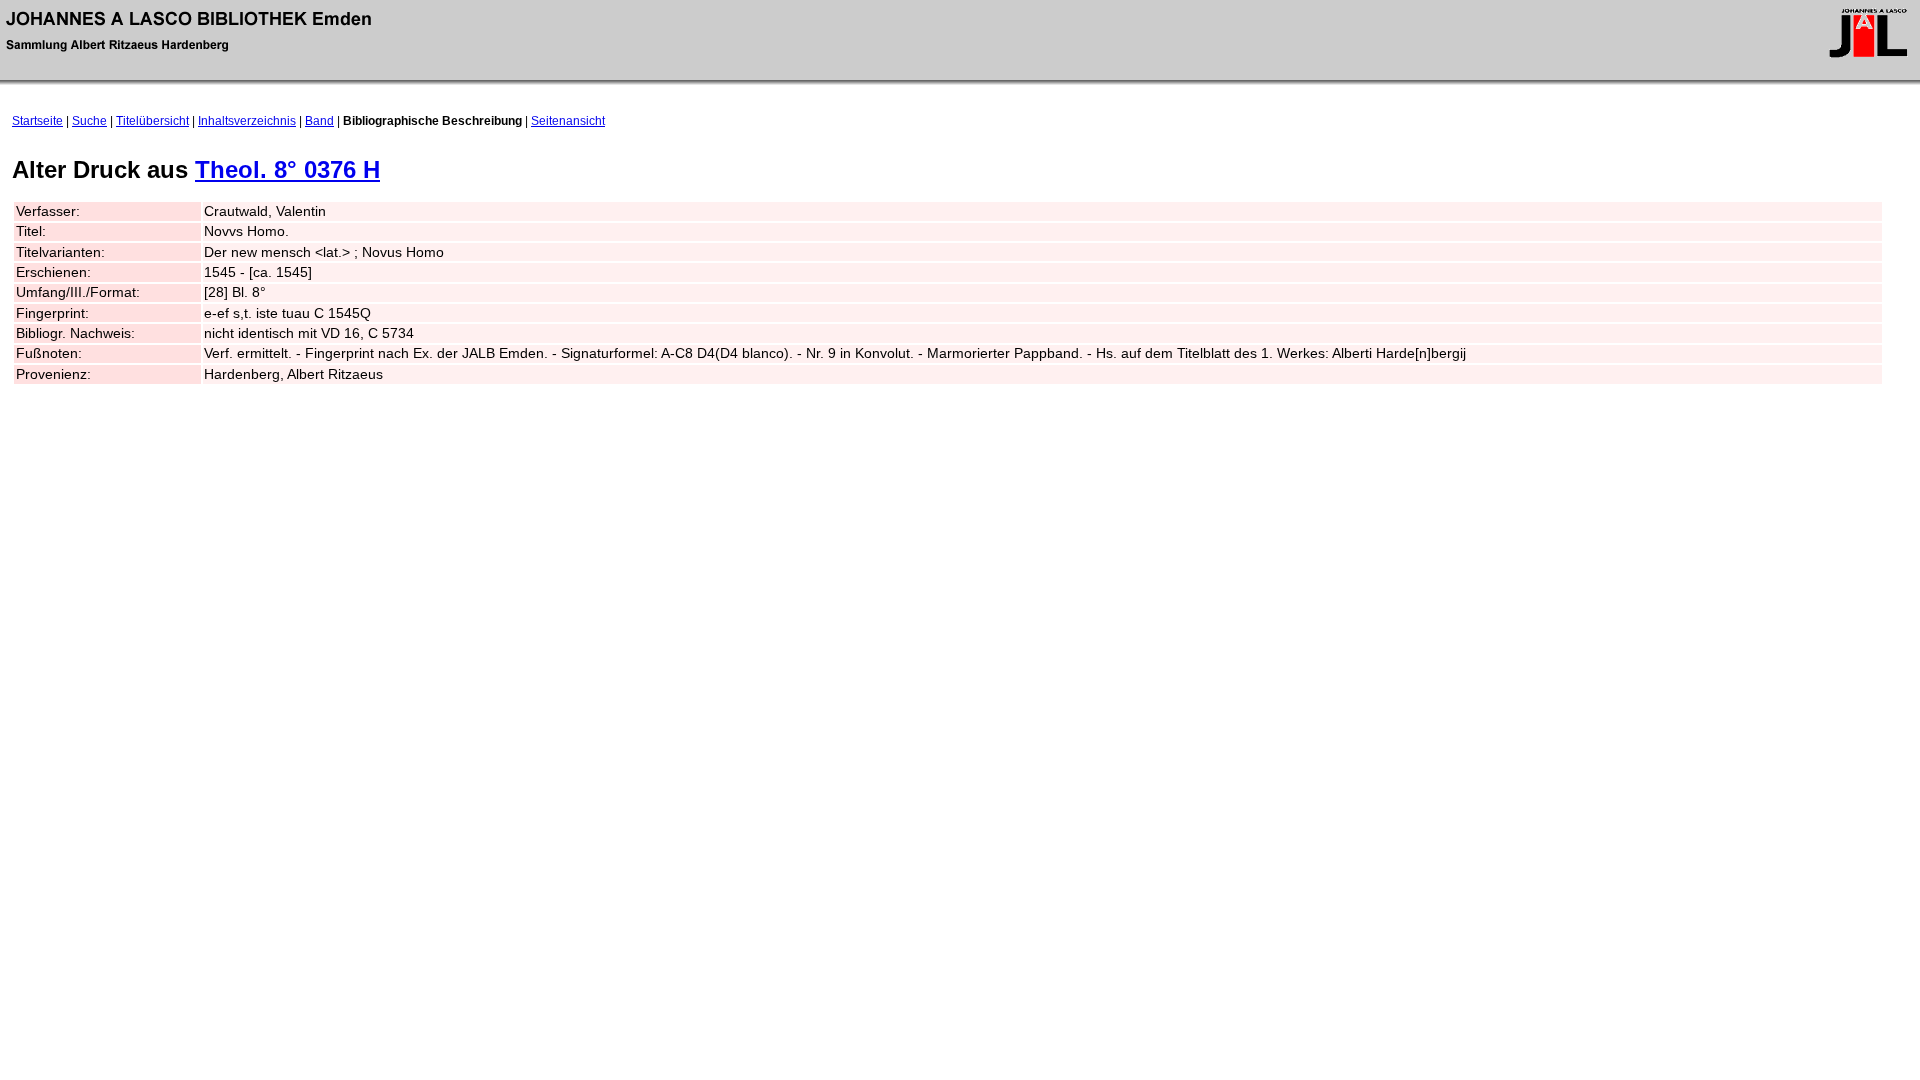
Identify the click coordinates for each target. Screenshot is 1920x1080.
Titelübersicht (152, 121)
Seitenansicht (568, 121)
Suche (89, 121)
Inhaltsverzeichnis (247, 121)
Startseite (37, 121)
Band (319, 121)
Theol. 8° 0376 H (287, 169)
